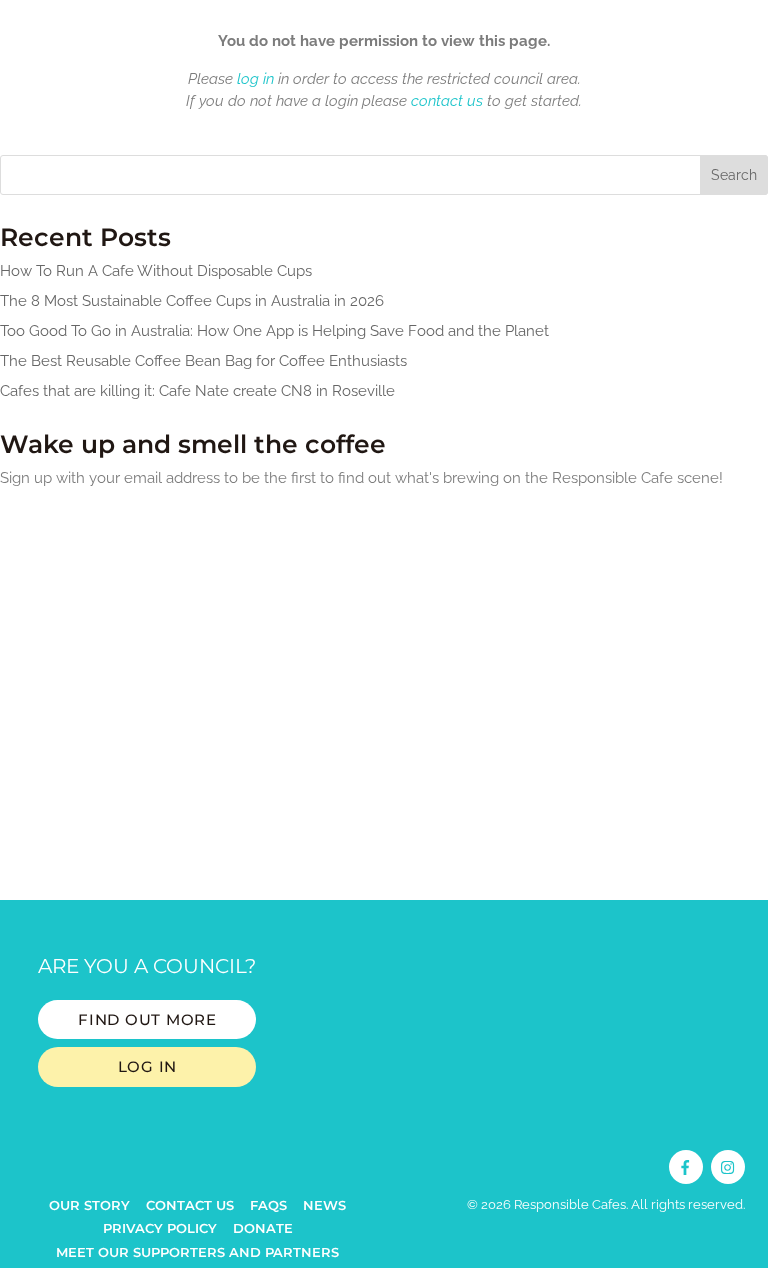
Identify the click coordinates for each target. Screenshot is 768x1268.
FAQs (268, 1205)
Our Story (89, 1205)
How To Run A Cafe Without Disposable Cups (156, 271)
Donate (263, 1228)
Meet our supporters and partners (197, 1252)
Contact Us (190, 1205)
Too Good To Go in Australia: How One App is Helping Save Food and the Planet (274, 331)
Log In (148, 1066)
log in (255, 79)
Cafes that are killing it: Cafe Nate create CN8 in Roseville (197, 391)
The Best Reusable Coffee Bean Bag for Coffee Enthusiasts (203, 361)
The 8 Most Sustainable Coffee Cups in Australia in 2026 (192, 301)
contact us (447, 101)
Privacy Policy (160, 1228)
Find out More (147, 1019)
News (324, 1205)
